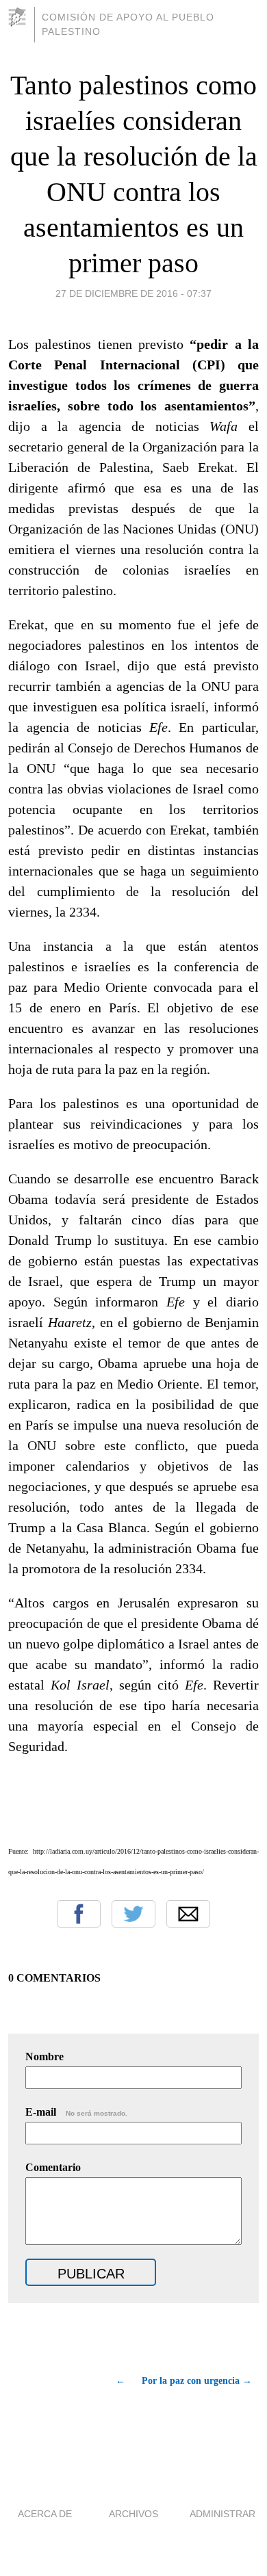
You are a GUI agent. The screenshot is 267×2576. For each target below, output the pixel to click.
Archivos (133, 2514)
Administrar (222, 2514)
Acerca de (45, 2514)
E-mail (76, 2112)
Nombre (44, 2056)
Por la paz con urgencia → (197, 2381)
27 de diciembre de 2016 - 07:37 (133, 293)
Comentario (53, 2167)
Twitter (133, 1914)
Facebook (79, 1914)
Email (188, 1914)
